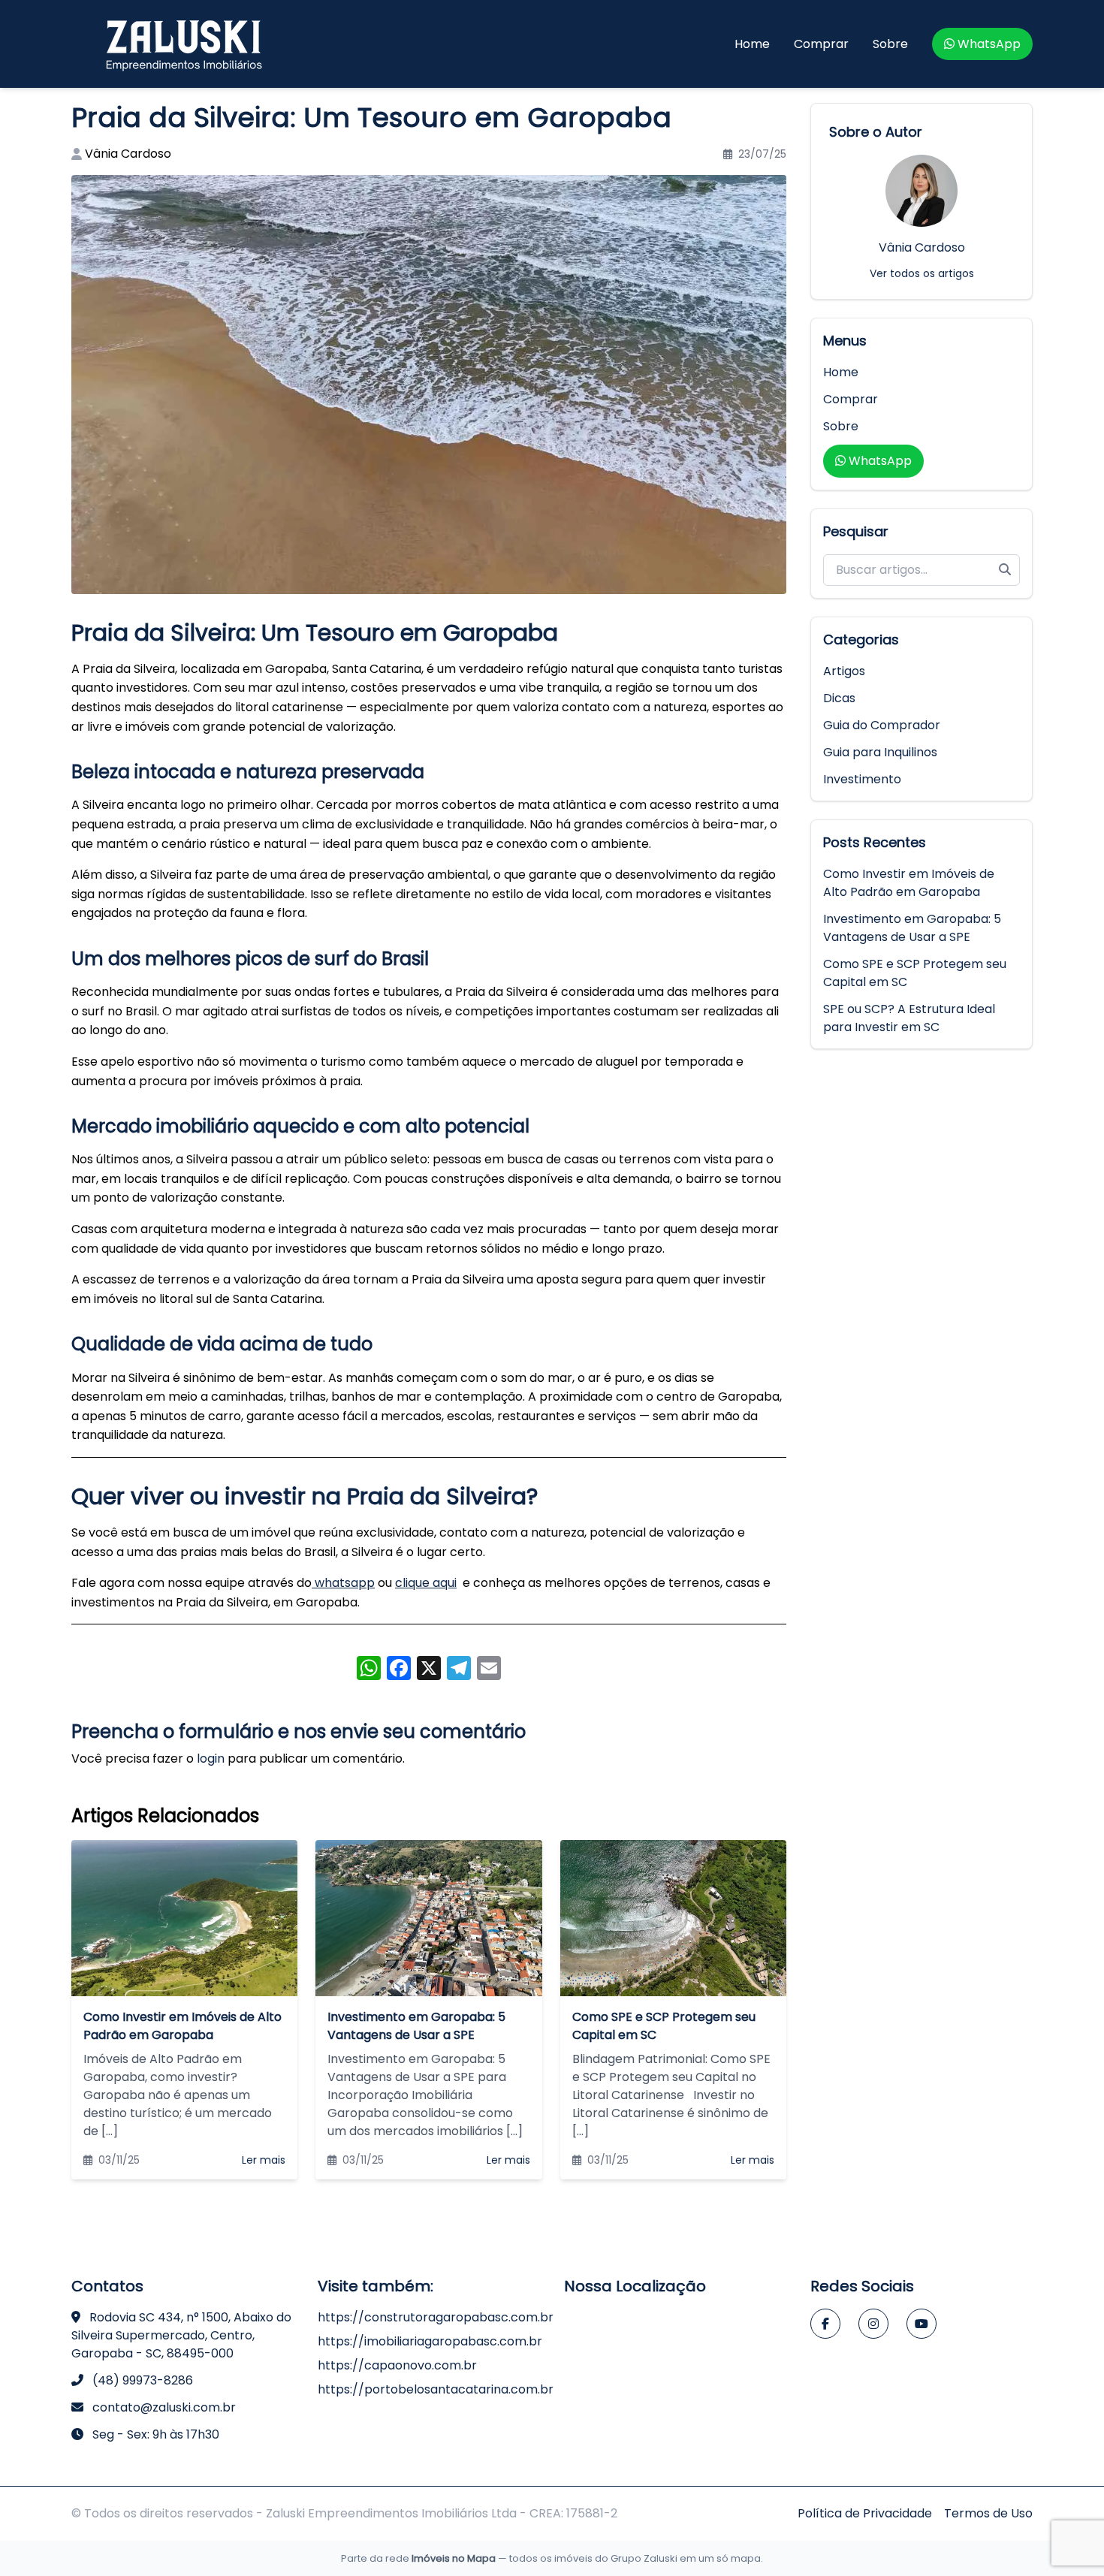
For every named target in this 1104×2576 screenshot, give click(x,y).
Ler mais (264, 2160)
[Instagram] (873, 2324)
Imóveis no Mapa (454, 2558)
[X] (429, 1670)
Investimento (862, 779)
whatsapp (343, 1583)
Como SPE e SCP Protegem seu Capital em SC (915, 973)
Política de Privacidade (865, 2513)
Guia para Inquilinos (880, 752)
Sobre (890, 44)
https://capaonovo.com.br (397, 2365)
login (211, 1759)
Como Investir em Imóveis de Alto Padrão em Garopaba (909, 883)
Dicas (839, 698)
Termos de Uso (988, 2513)
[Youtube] (922, 2324)
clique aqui (426, 1583)
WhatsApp (989, 44)
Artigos (844, 671)
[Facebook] (825, 2324)
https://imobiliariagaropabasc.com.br (430, 2341)
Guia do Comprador (882, 725)
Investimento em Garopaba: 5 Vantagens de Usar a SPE (912, 928)
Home (752, 44)
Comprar (821, 44)
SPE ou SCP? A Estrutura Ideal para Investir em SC (909, 1018)
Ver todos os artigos (922, 273)
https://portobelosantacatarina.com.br (436, 2389)
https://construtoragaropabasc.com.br (436, 2317)
